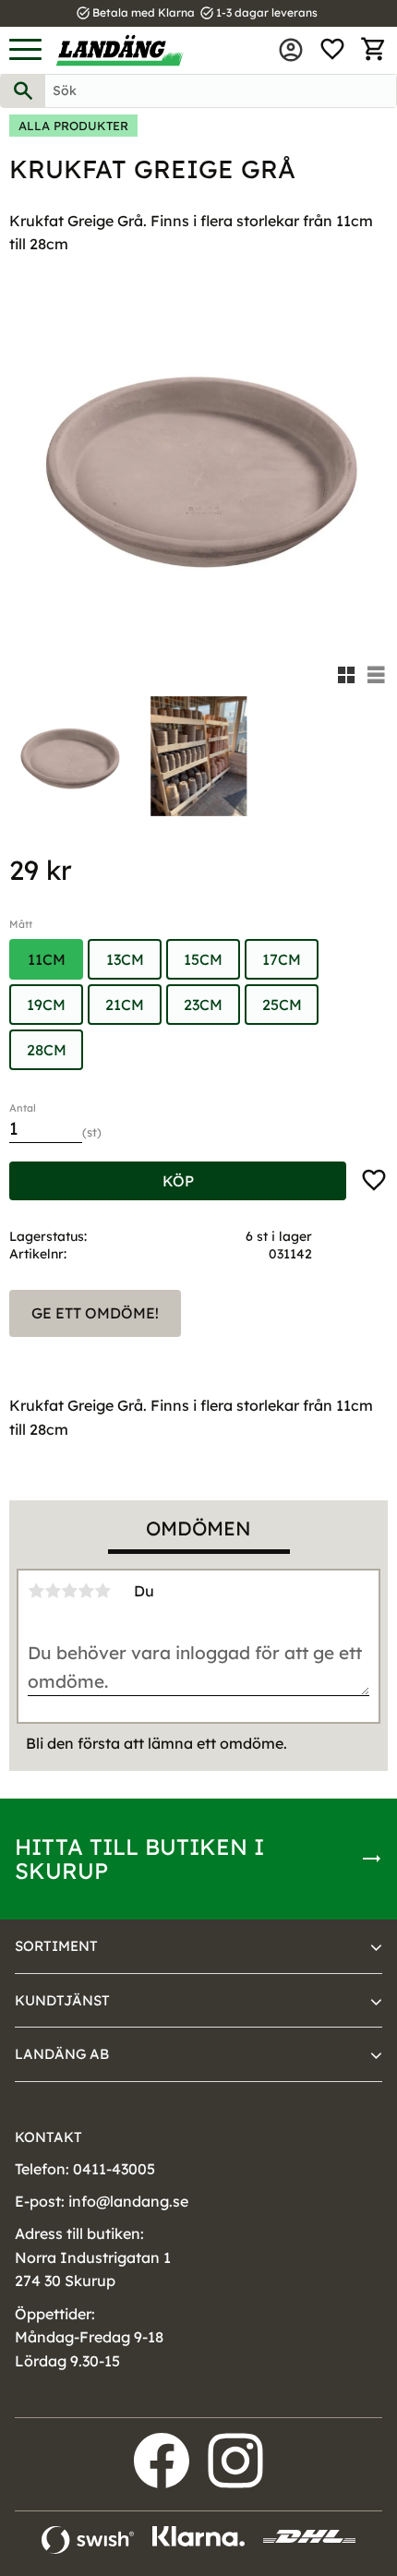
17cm (282, 959)
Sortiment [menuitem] (56, 1946)
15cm (203, 959)
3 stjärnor (69, 1591)
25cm (282, 1005)
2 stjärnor (53, 1591)
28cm (47, 1050)
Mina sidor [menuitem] (291, 50)
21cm (125, 1005)
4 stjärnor (86, 1591)
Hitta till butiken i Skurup (139, 1859)
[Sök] (23, 91)
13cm (125, 959)
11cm (47, 959)
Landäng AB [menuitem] (62, 2054)
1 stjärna (36, 1591)
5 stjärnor (102, 1591)
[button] (25, 50)
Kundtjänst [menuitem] (62, 2000)
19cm (46, 1005)
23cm (203, 1005)
